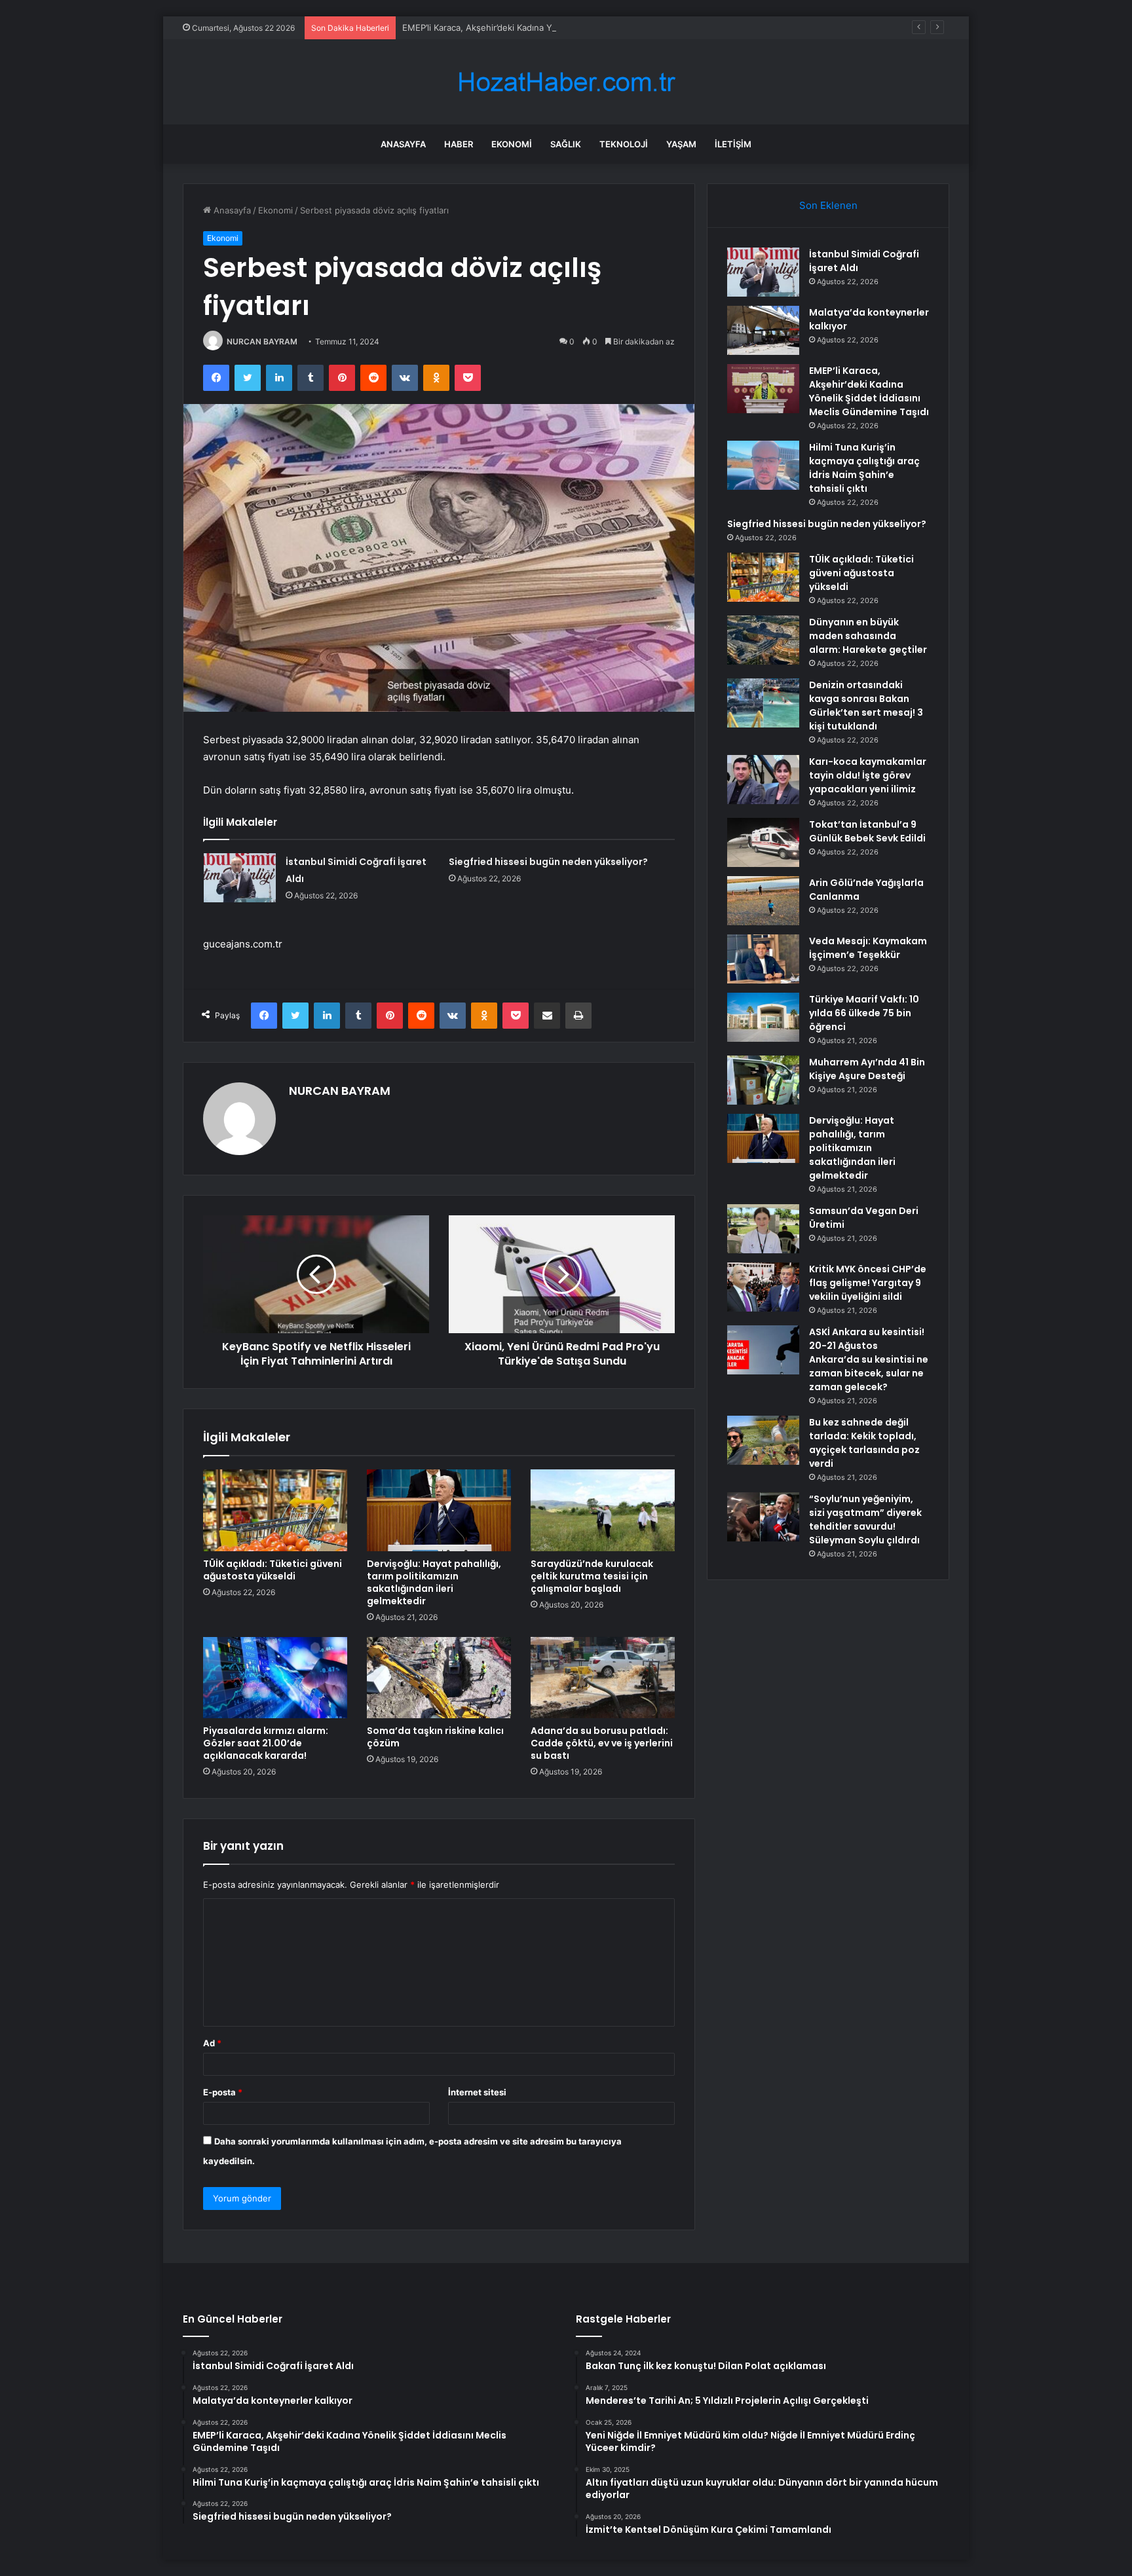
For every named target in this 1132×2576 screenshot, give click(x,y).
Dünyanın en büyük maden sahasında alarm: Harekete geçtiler (868, 636)
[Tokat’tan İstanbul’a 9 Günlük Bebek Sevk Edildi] (763, 842)
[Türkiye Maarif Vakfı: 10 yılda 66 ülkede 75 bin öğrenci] (763, 1017)
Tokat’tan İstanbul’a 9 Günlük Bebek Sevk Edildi (867, 831)
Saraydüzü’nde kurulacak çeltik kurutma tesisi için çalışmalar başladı (592, 1576)
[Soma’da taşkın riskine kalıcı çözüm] (439, 1678)
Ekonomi (512, 144)
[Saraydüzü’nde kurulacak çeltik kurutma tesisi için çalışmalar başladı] (603, 1510)
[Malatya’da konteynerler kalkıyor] (763, 330)
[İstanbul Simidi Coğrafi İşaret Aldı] (240, 878)
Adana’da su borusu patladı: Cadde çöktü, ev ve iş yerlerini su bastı (602, 1743)
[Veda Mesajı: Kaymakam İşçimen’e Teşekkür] (763, 959)
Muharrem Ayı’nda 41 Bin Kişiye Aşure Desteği (867, 1069)
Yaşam (681, 144)
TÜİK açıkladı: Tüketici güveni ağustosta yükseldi (273, 1570)
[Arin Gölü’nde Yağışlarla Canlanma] (763, 901)
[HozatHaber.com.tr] (566, 82)
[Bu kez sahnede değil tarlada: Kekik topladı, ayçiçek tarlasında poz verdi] (763, 1440)
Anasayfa (403, 144)
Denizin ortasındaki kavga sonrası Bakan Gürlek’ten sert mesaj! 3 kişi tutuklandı (866, 706)
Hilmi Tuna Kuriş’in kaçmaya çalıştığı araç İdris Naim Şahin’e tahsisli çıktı (864, 468)
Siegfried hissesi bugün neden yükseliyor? (548, 862)
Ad (212, 2043)
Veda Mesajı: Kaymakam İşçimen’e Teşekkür (868, 948)
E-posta (223, 2092)
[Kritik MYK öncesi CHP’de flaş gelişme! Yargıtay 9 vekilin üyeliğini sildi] (763, 1287)
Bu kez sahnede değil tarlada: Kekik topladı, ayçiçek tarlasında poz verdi (864, 1443)
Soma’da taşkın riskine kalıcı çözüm (435, 1737)
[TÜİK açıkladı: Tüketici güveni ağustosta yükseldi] (275, 1510)
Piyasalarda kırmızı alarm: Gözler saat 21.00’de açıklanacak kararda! (266, 1743)
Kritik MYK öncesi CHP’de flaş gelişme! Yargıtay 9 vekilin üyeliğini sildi (868, 1283)
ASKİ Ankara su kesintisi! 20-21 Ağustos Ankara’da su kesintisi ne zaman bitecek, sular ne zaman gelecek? (869, 1359)
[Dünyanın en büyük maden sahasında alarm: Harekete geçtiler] (763, 640)
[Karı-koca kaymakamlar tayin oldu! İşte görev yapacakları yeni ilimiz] (763, 780)
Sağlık (566, 144)
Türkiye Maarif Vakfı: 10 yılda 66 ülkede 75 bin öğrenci (864, 1013)
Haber (459, 144)
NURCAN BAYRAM (262, 341)
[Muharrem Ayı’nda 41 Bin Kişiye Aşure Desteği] (763, 1080)
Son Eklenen (828, 205)
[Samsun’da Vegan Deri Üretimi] (763, 1229)
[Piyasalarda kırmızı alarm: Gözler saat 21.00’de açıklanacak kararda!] (275, 1678)
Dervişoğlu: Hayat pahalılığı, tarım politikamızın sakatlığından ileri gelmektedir (434, 1582)
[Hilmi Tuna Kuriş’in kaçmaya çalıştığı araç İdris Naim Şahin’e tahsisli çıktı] (763, 465)
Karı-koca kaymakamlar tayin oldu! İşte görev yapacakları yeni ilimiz (868, 775)
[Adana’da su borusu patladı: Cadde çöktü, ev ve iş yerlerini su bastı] (603, 1678)
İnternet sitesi (477, 2092)
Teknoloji (624, 144)
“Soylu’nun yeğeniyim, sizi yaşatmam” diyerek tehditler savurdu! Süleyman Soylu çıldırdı (865, 1519)
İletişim (733, 144)
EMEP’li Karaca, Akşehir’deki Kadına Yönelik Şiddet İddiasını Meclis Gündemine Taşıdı (573, 28)
